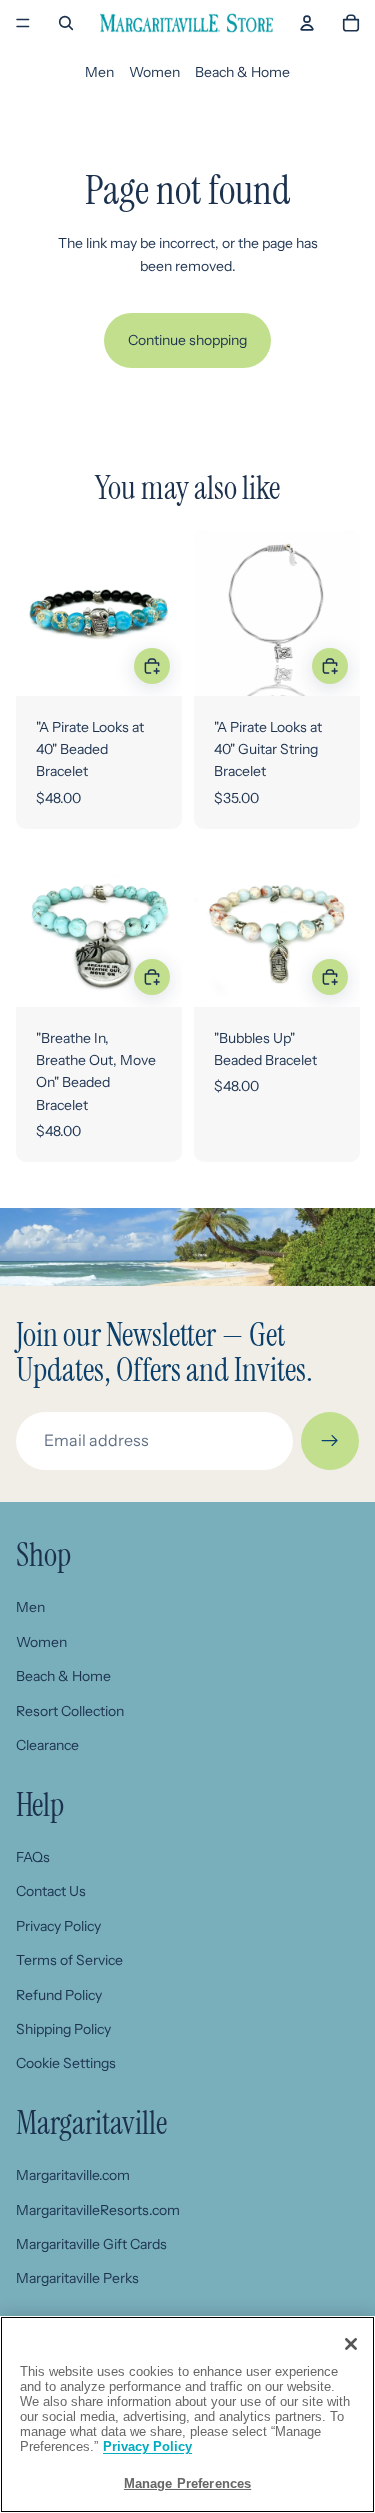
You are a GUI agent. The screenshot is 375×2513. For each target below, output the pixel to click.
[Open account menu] (307, 23)
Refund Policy (59, 1995)
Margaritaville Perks (77, 2278)
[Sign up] (330, 1441)
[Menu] (23, 23)
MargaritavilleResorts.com (98, 2210)
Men (99, 72)
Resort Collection (70, 1711)
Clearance (47, 1745)
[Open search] (66, 23)
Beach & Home (242, 72)
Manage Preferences (187, 2483)
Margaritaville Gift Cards (91, 2244)
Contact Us (51, 1891)
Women (154, 72)
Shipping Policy (63, 2029)
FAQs (33, 1857)
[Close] (351, 2344)
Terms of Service (69, 1960)
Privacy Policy (58, 1926)
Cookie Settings (66, 2063)
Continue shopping (187, 340)
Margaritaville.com (73, 2175)
